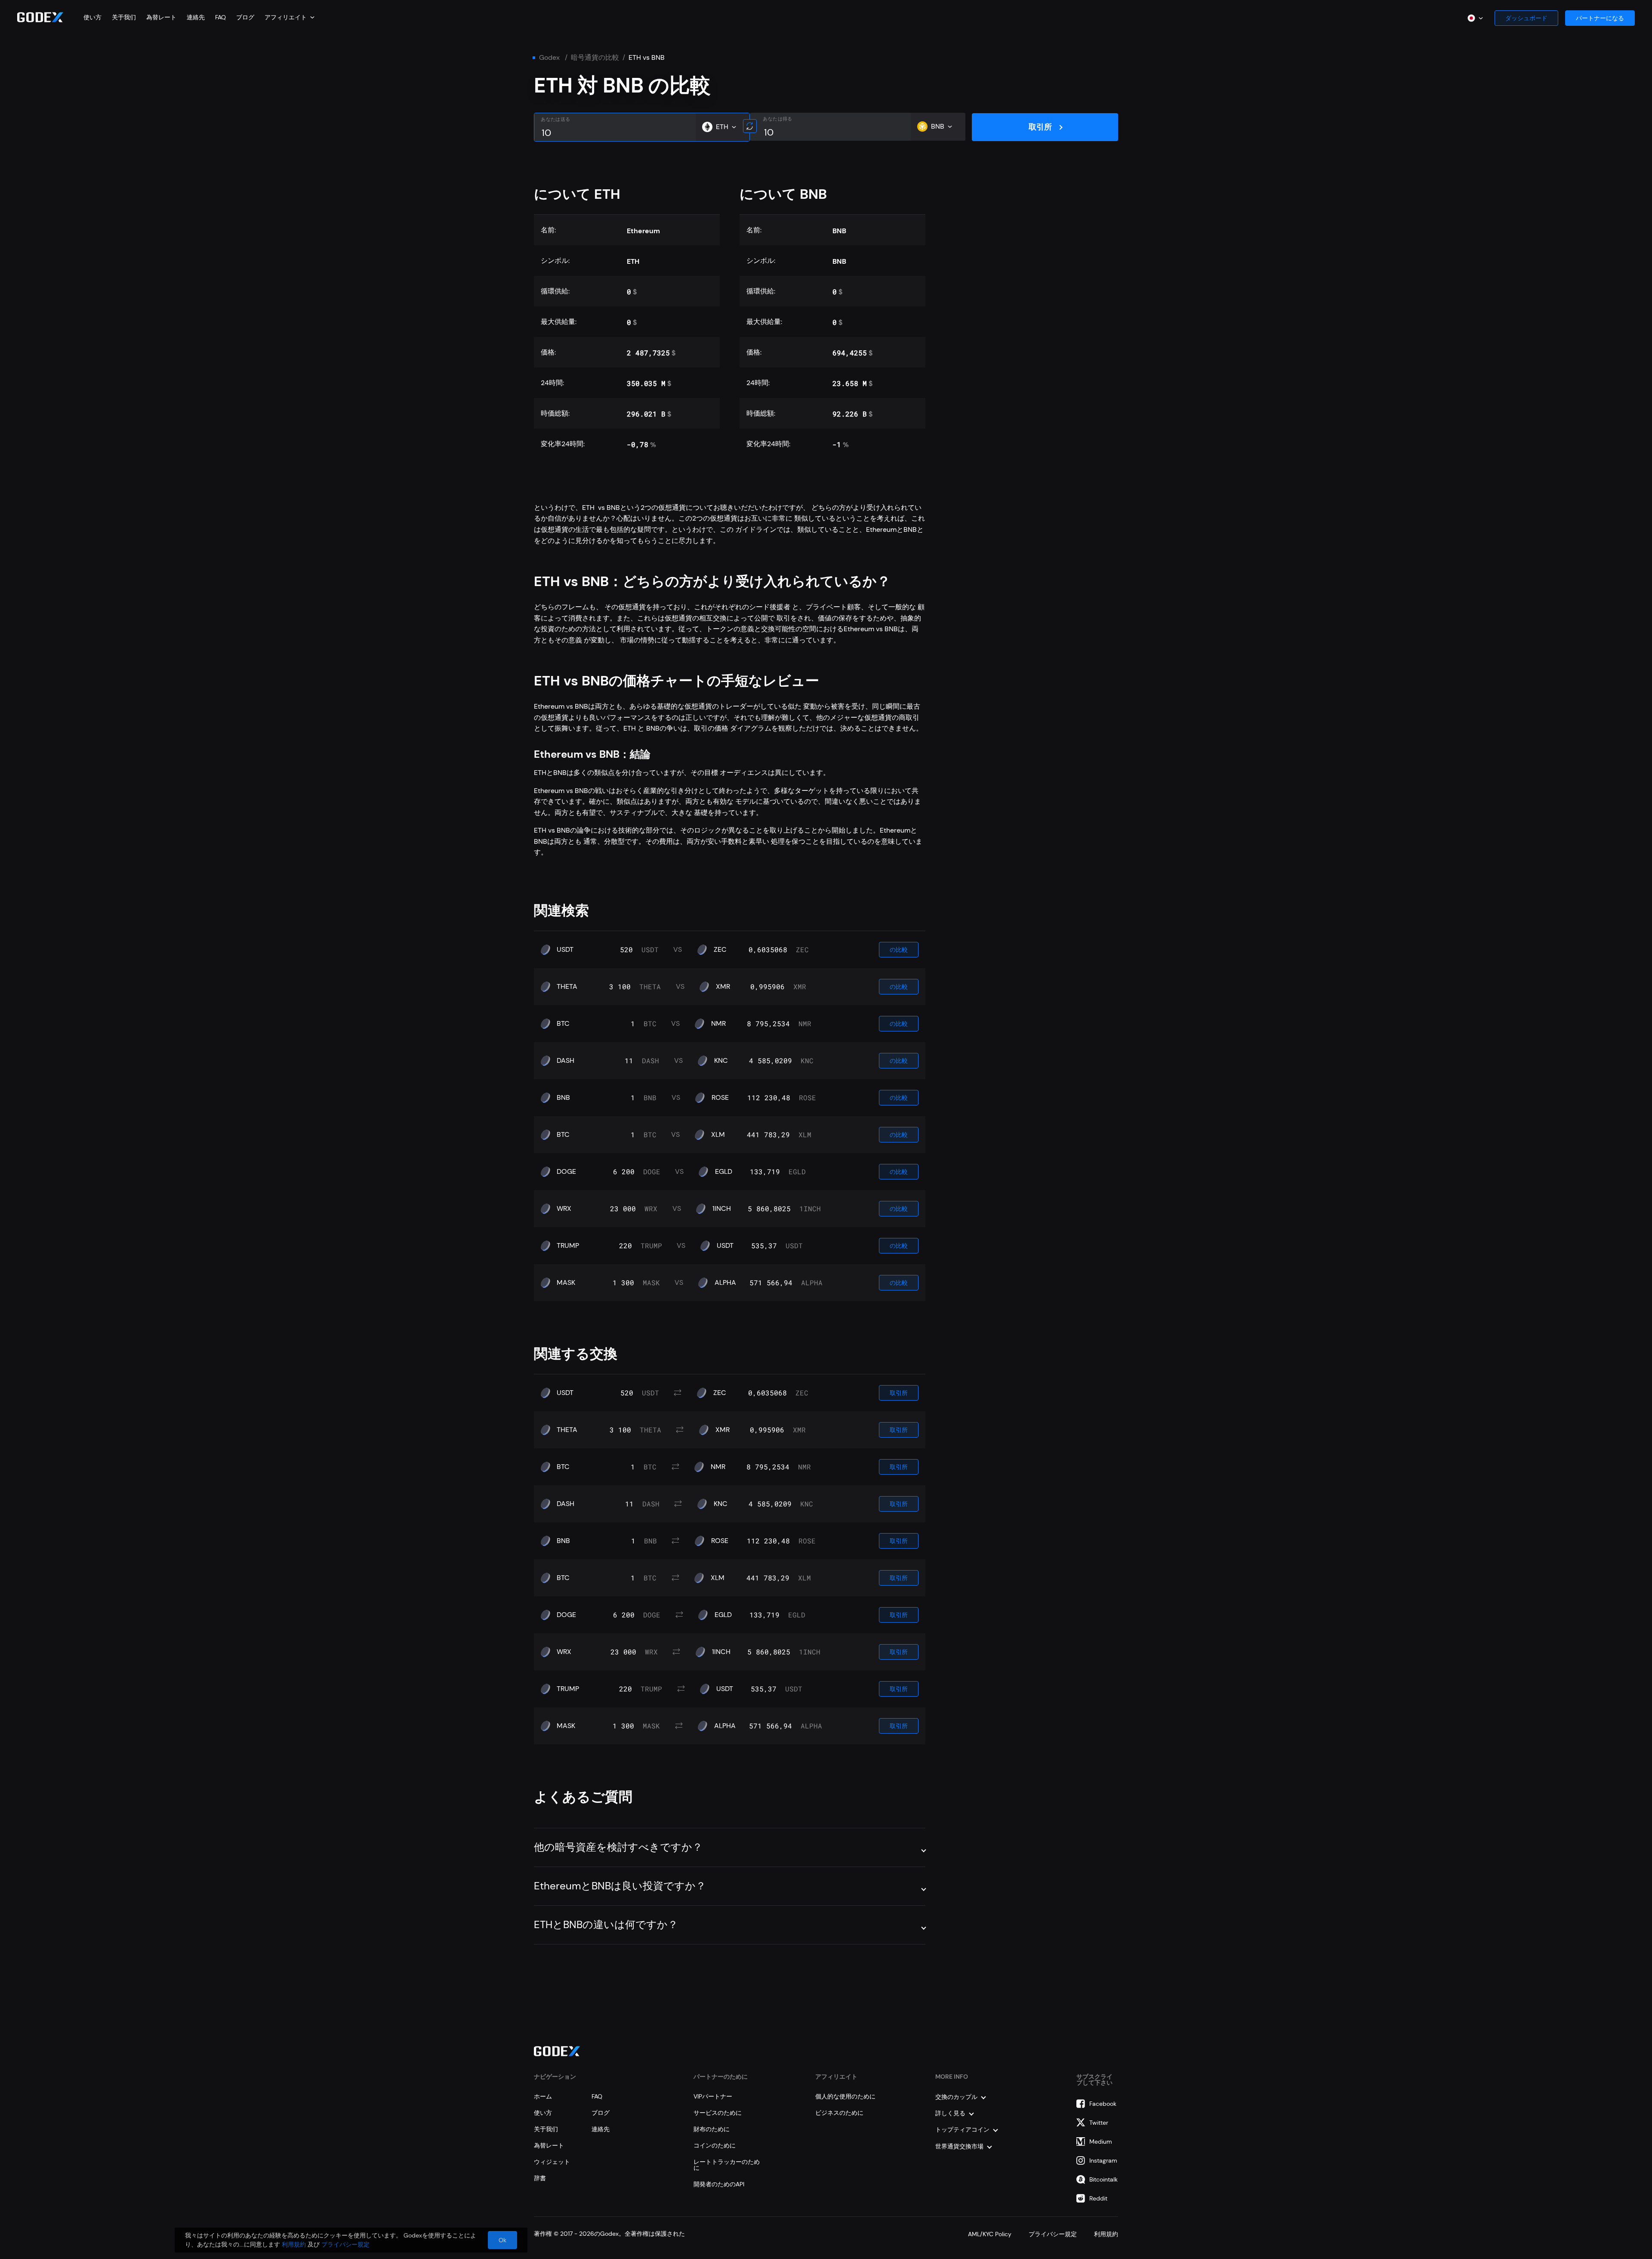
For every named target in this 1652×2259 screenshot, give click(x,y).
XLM (718, 1135)
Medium (1101, 2142)
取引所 (1040, 127)
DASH (566, 1061)
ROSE (720, 1098)
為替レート (161, 17)
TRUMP (568, 1246)
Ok (502, 2240)
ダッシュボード (1526, 18)
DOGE (566, 1172)
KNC (721, 1061)
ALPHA (725, 1283)
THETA (567, 987)
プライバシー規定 (1053, 2234)
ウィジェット (552, 2162)
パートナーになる (1600, 18)
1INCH (722, 1209)
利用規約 (1106, 2234)
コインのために (715, 2145)
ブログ (245, 17)
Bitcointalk (1103, 2179)
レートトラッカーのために (727, 2165)
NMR (718, 1024)
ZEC (720, 950)
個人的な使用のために (845, 2096)
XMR (723, 987)
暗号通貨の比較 (595, 58)
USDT (565, 950)
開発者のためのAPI (719, 2184)
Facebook (1103, 2104)
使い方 (92, 17)
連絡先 (196, 17)
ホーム (543, 2096)
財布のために (712, 2129)
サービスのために (718, 2113)
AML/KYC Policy (990, 2234)
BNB (563, 1098)
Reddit (1098, 2198)
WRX (564, 1209)
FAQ (220, 17)
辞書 (540, 2178)
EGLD (724, 1172)
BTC (563, 1024)
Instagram (1103, 2160)
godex (549, 58)
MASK (566, 1283)
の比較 (899, 950)
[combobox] (290, 17)
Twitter (1099, 2123)
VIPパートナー (713, 2096)
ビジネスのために (839, 2113)
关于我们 (124, 17)
